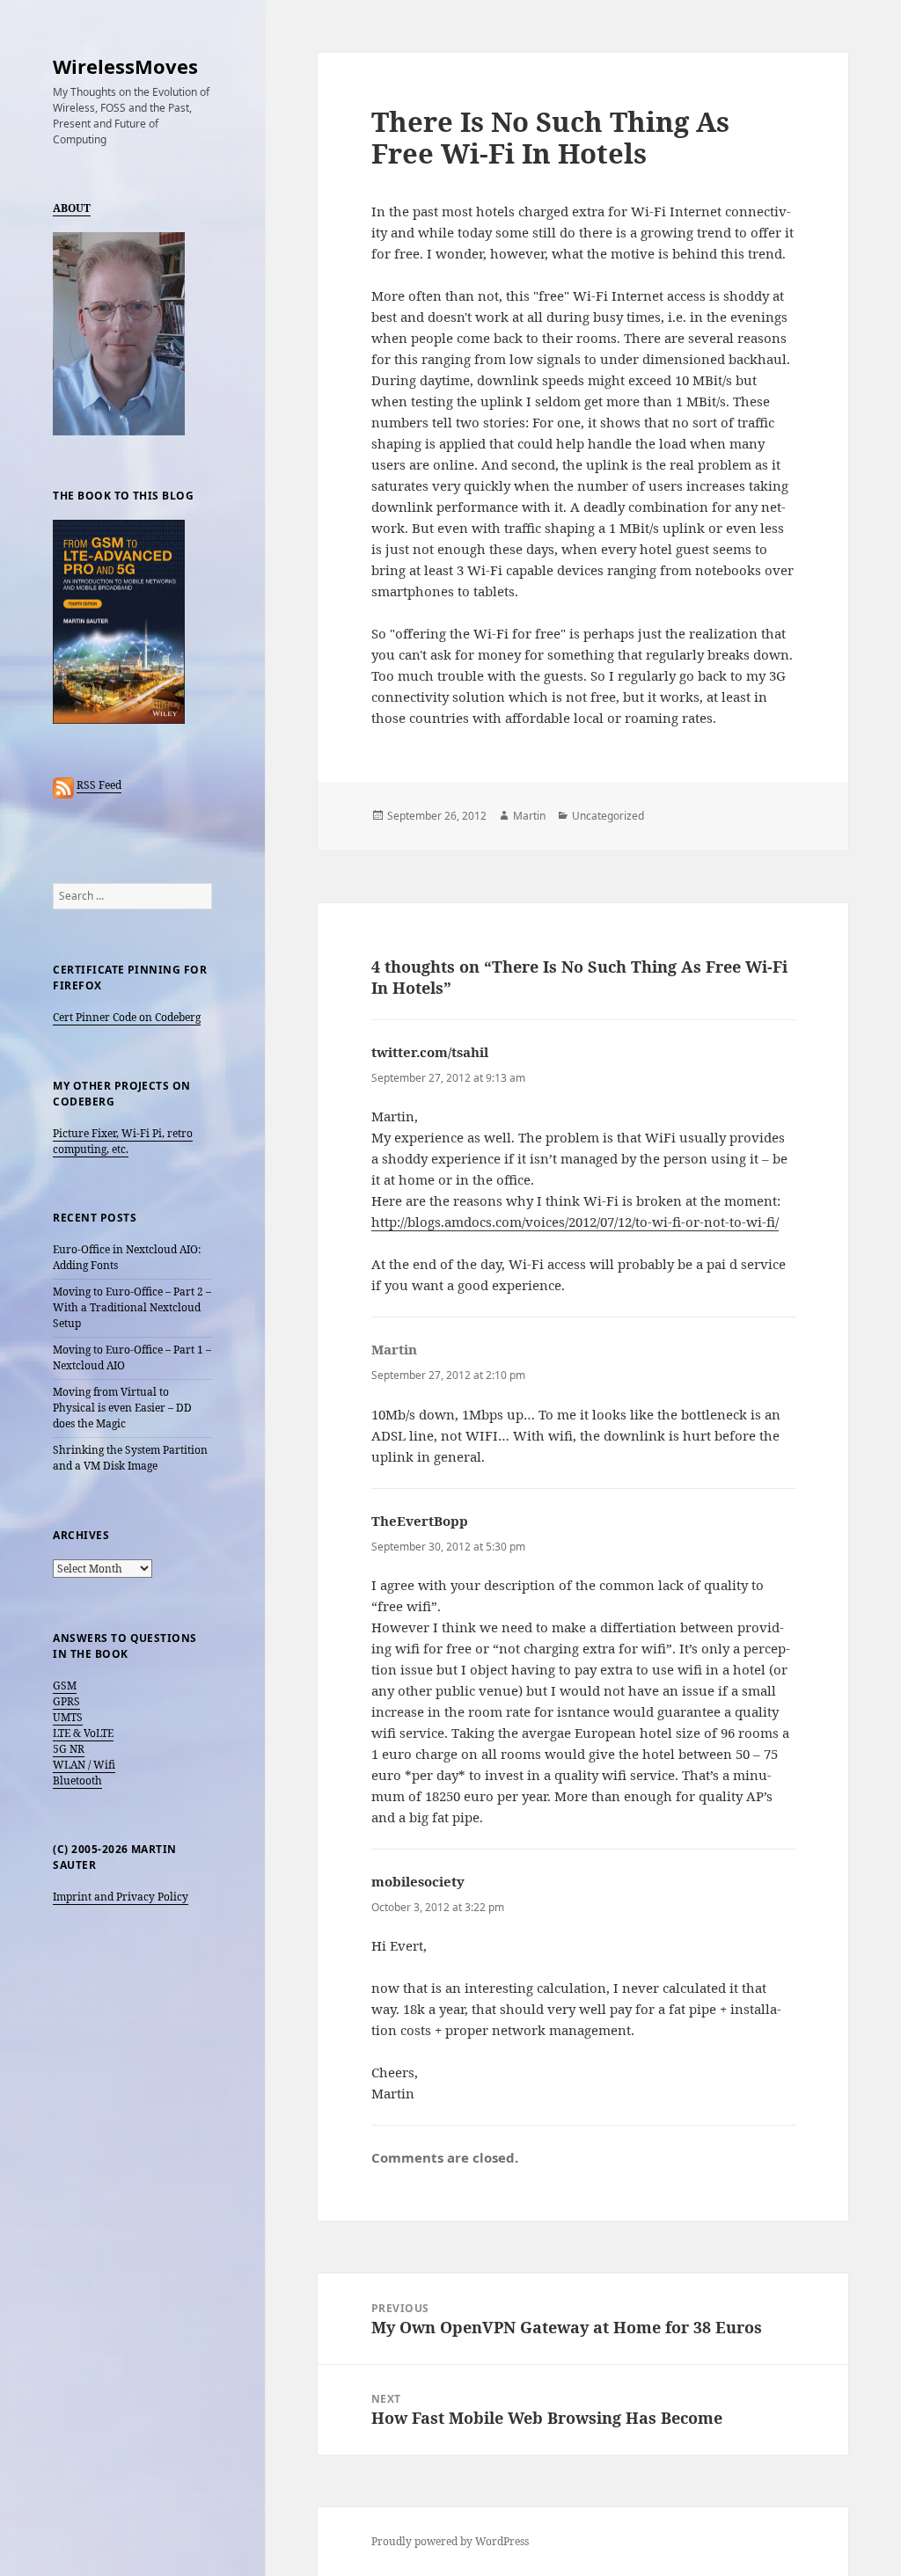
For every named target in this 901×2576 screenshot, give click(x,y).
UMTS (68, 1717)
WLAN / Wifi (84, 1765)
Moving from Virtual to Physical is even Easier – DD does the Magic (122, 1408)
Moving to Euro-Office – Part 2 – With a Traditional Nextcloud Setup (132, 1307)
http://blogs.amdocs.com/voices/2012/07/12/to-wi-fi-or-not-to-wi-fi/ (575, 1222)
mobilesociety (418, 1881)
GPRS (66, 1701)
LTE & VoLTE (83, 1733)
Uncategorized (608, 816)
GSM (65, 1686)
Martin (529, 816)
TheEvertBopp (420, 1521)
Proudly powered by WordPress (450, 2541)
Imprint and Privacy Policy (121, 1897)
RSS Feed (99, 785)
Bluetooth (77, 1781)
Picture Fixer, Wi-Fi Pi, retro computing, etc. (123, 1141)
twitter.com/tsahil (430, 1052)
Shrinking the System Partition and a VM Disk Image (130, 1458)
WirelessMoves (125, 66)
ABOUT (72, 208)
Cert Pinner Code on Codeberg (127, 1017)
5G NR (69, 1749)
